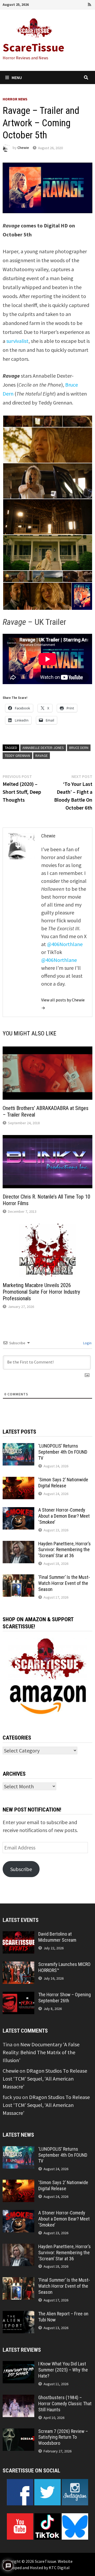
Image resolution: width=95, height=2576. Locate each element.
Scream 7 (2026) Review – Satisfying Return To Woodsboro (63, 2437)
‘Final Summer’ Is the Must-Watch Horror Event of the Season (64, 1583)
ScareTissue (34, 47)
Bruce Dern (79, 748)
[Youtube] (68, 4)
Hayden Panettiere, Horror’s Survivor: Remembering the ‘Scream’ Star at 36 (65, 1550)
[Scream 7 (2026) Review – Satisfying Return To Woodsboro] (18, 2432)
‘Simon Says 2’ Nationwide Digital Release (63, 1483)
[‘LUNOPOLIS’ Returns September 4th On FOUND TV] (18, 1447)
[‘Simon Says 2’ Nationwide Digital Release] (18, 1481)
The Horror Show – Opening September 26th (65, 1998)
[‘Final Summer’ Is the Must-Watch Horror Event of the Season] (18, 1578)
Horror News (15, 99)
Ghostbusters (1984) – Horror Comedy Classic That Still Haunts (65, 2404)
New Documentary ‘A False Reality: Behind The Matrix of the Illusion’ (41, 2052)
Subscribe (21, 1869)
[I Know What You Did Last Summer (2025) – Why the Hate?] (18, 2365)
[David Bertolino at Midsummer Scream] (18, 1935)
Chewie (23, 148)
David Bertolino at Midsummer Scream (57, 1937)
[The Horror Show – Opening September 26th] (18, 1996)
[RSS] (89, 4)
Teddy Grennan (17, 756)
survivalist (17, 341)
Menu (17, 77)
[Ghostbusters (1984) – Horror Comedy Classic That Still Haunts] (18, 2399)
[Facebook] (61, 4)
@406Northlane (65, 944)
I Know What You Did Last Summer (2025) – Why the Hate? (63, 2370)
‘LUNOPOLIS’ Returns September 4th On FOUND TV (63, 1452)
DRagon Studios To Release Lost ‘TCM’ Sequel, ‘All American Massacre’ (45, 2079)
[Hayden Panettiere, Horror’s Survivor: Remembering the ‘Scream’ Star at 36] (18, 1545)
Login (87, 1343)
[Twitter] (75, 4)
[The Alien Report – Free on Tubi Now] (18, 2315)
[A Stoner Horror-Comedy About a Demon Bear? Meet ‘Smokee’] (18, 1511)
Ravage (42, 756)
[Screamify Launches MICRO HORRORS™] (18, 1965)
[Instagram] (83, 4)
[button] (18, 421)
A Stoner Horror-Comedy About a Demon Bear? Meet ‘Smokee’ (64, 1516)
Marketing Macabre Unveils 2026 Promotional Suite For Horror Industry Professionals (41, 1292)
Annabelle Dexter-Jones (43, 748)
